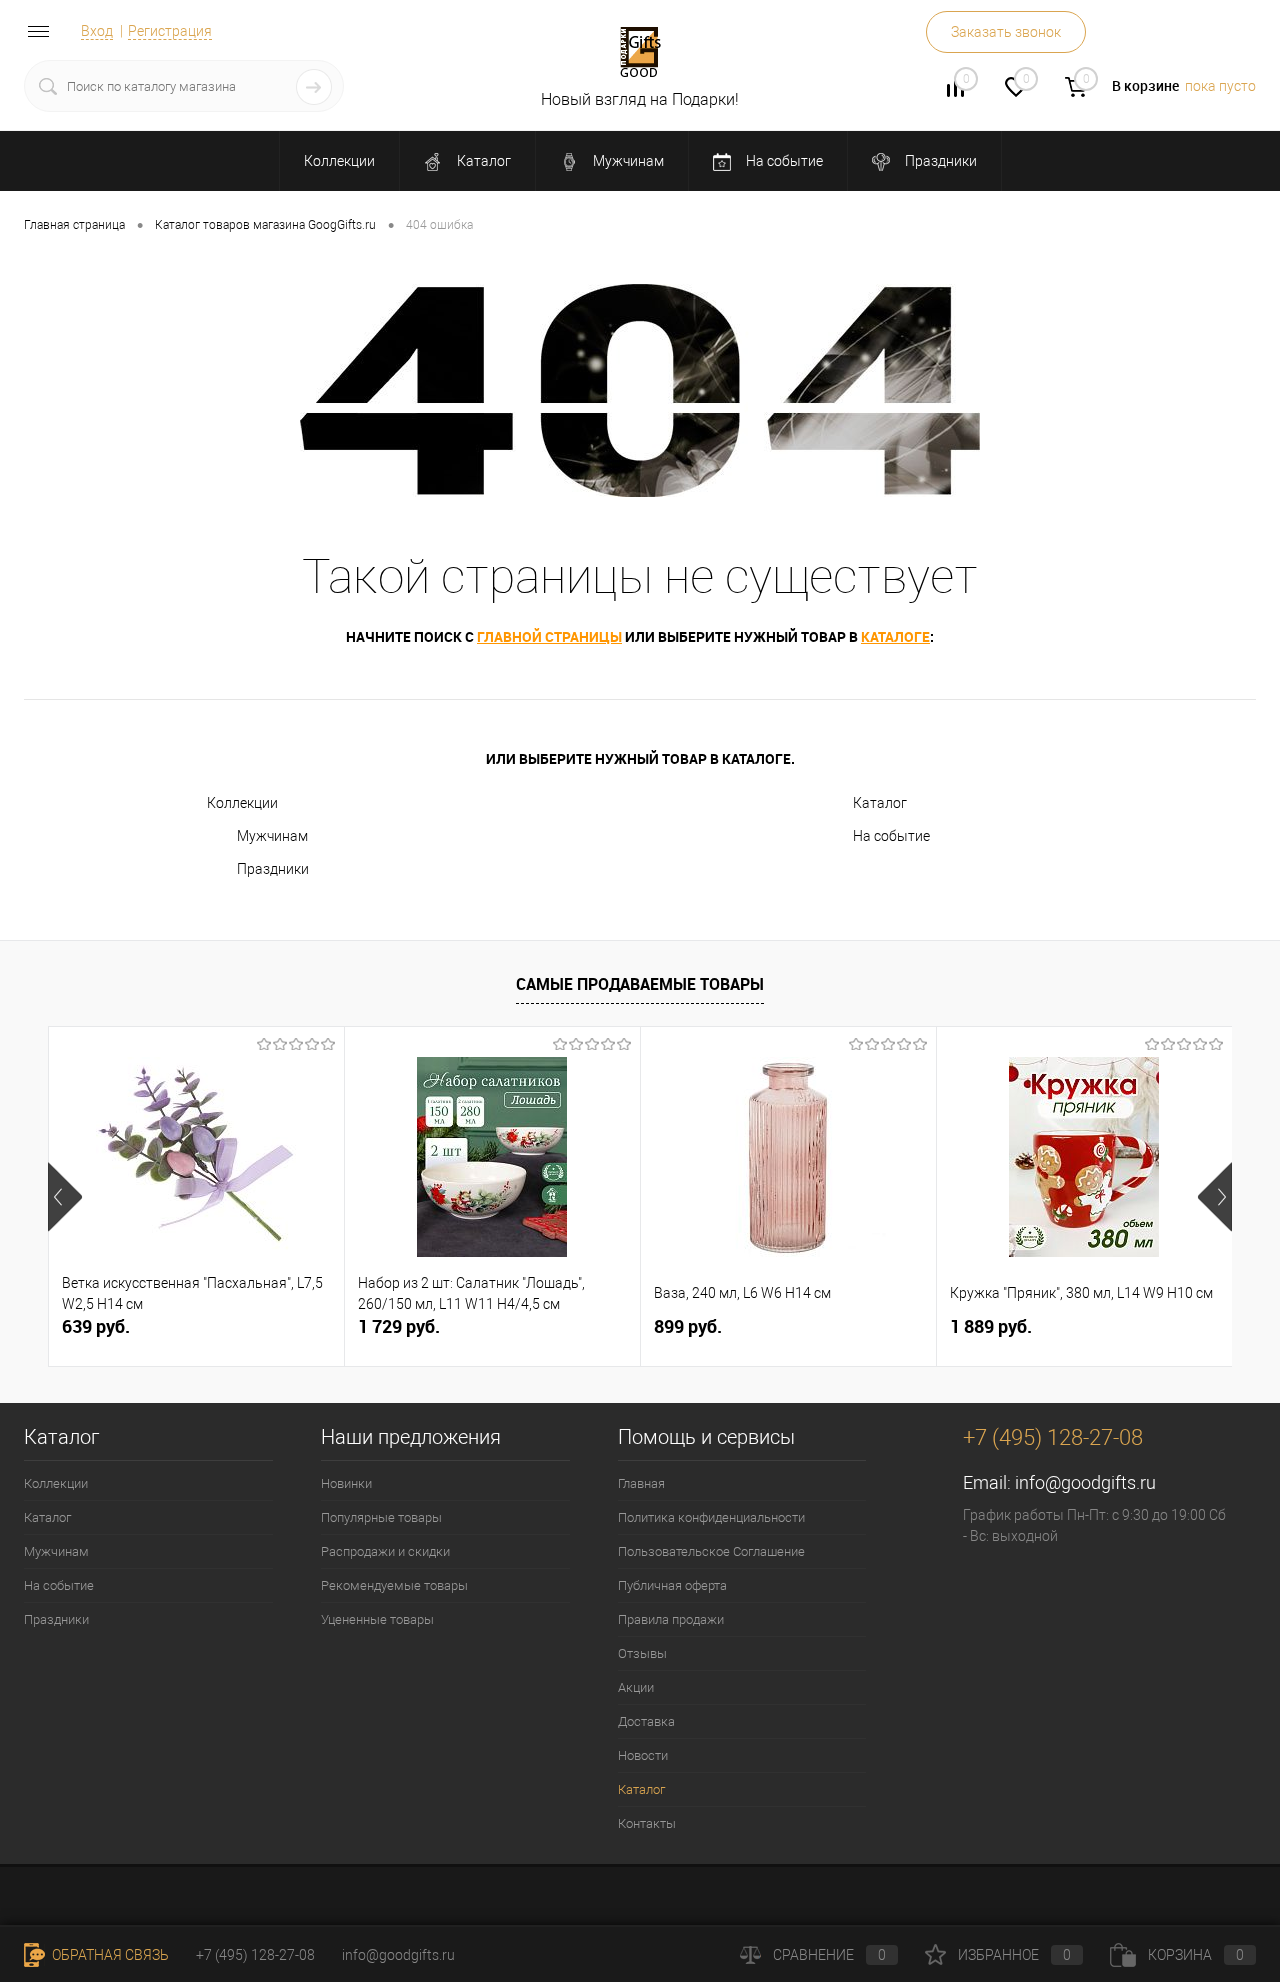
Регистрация (170, 31)
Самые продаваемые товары (640, 984)
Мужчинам (627, 161)
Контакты (647, 1823)
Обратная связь (109, 1955)
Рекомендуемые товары (394, 1585)
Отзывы (642, 1653)
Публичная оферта (672, 1585)
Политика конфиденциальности (711, 1517)
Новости (643, 1755)
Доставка (646, 1721)
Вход (97, 31)
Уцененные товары (377, 1619)
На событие (783, 161)
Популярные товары (381, 1517)
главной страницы (549, 636)
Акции (636, 1687)
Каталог (482, 161)
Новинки (346, 1483)
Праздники (939, 161)
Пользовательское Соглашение (711, 1551)
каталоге (895, 636)
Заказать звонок (1006, 32)
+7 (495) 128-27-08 (255, 1955)
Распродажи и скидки (385, 1551)
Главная (641, 1483)
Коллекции (339, 161)
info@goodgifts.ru (1085, 1482)
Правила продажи (671, 1619)
